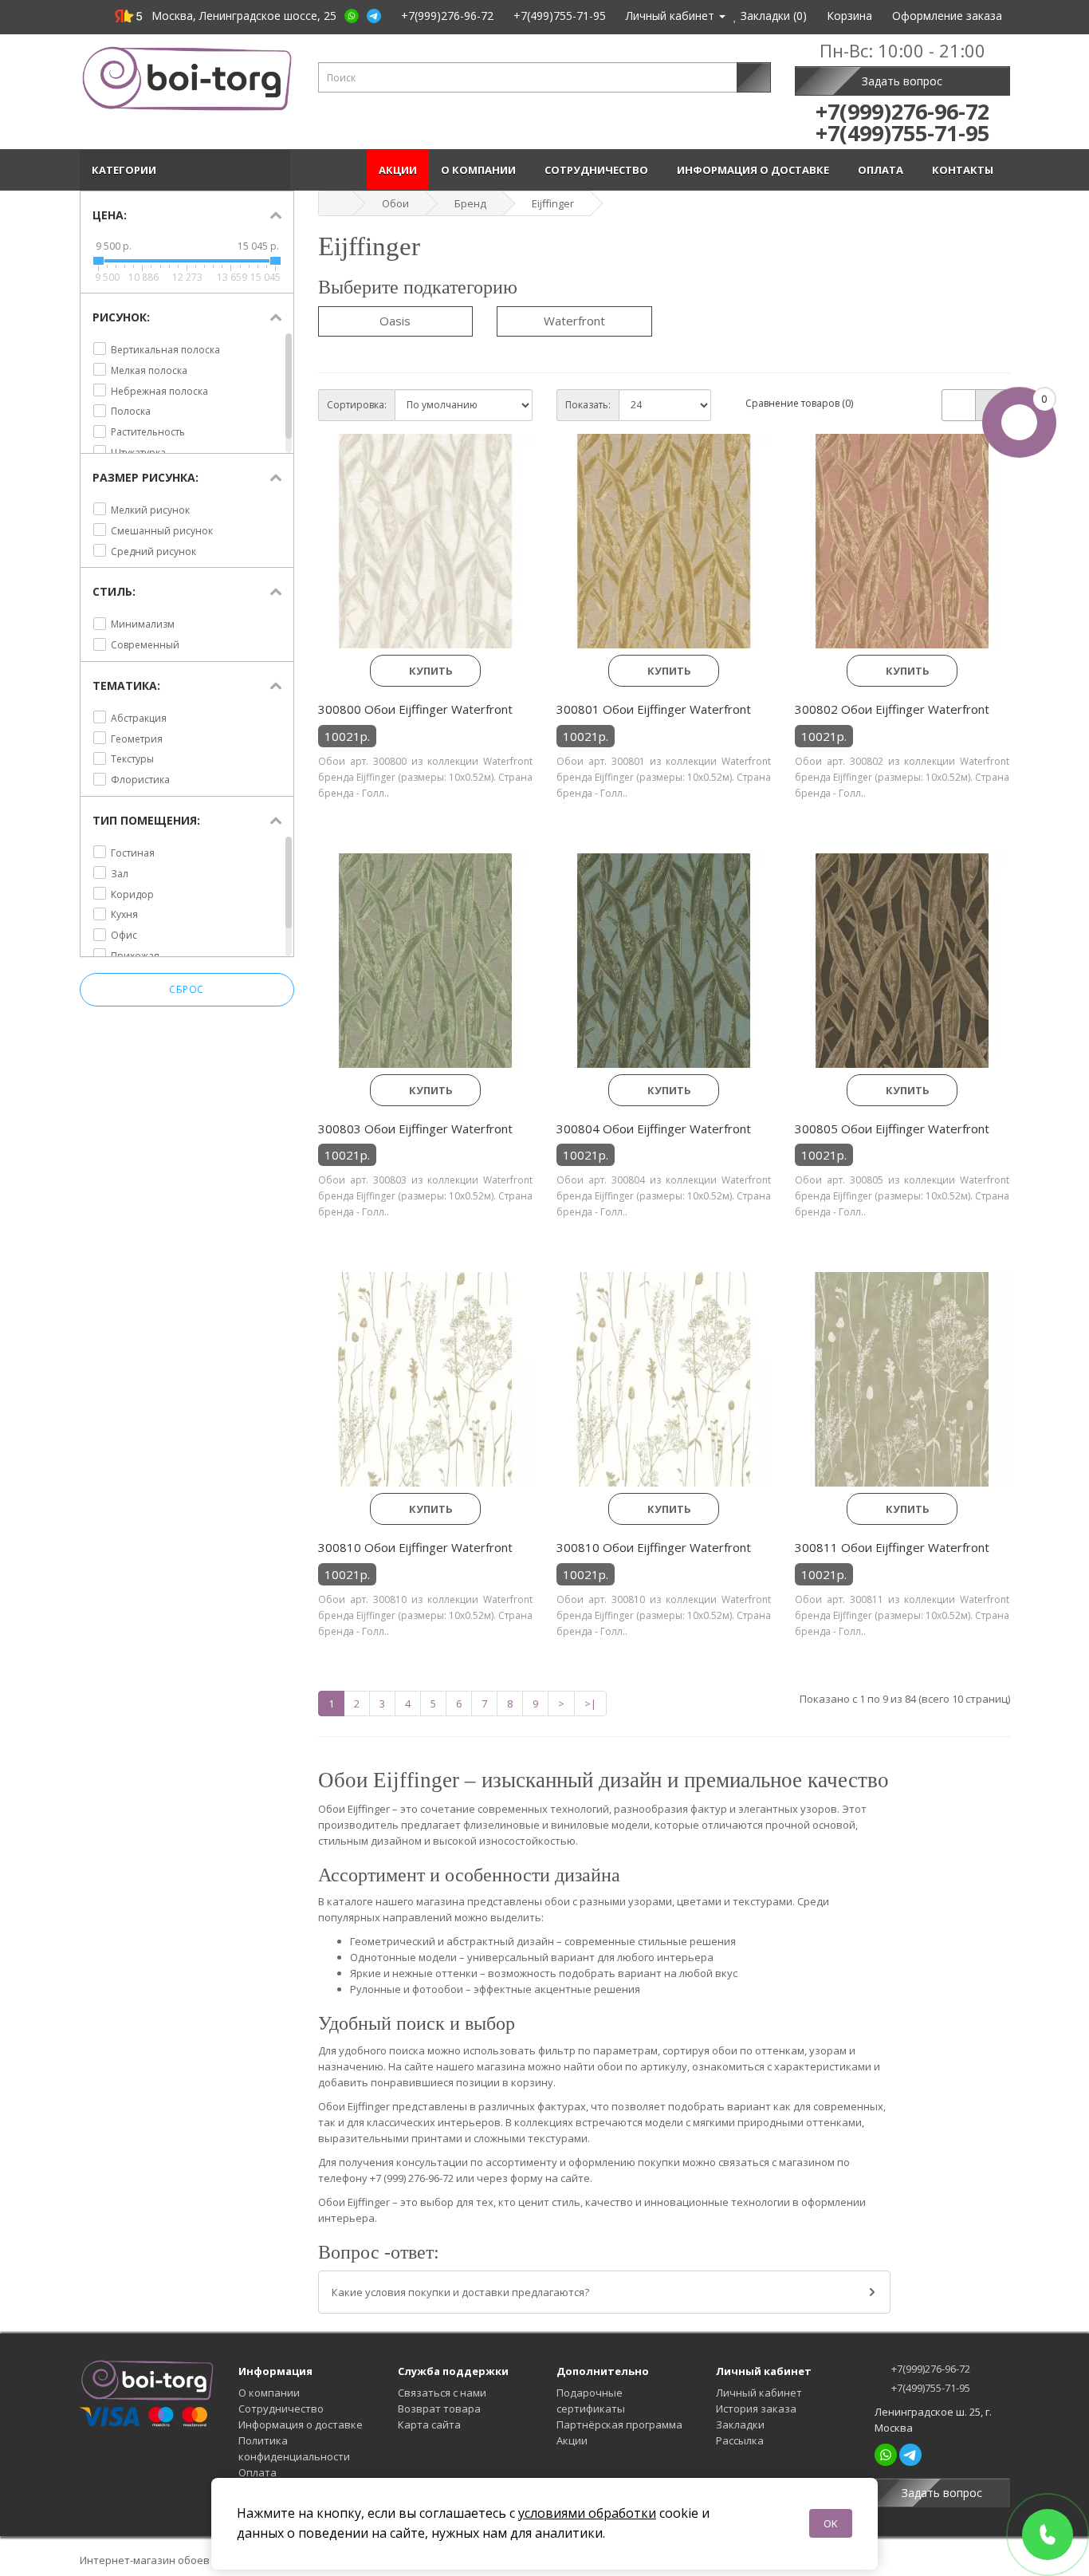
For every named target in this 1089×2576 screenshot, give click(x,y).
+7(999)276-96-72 (930, 2369)
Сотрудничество (599, 170)
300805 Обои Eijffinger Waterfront (892, 1128)
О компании (481, 170)
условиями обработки (587, 2513)
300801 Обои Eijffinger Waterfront (654, 709)
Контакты (965, 170)
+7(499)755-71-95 (930, 2388)
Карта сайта (429, 2424)
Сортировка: (357, 405)
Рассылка (740, 2440)
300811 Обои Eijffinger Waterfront (892, 1547)
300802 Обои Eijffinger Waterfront (892, 709)
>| (590, 1704)
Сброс (187, 989)
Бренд (470, 203)
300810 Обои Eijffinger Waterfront (415, 1547)
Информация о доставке (755, 170)
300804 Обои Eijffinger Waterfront (654, 1128)
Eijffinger (553, 203)
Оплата (883, 170)
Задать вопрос (902, 81)
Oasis (395, 321)
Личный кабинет (759, 2393)
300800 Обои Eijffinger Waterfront (415, 709)
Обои (395, 203)
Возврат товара (439, 2409)
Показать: (588, 405)
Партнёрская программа (619, 2424)
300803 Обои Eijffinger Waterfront (415, 1128)
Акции (398, 170)
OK (831, 2523)
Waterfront (574, 321)
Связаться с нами (442, 2393)
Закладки (740, 2424)
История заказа (756, 2409)
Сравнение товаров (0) (799, 403)
